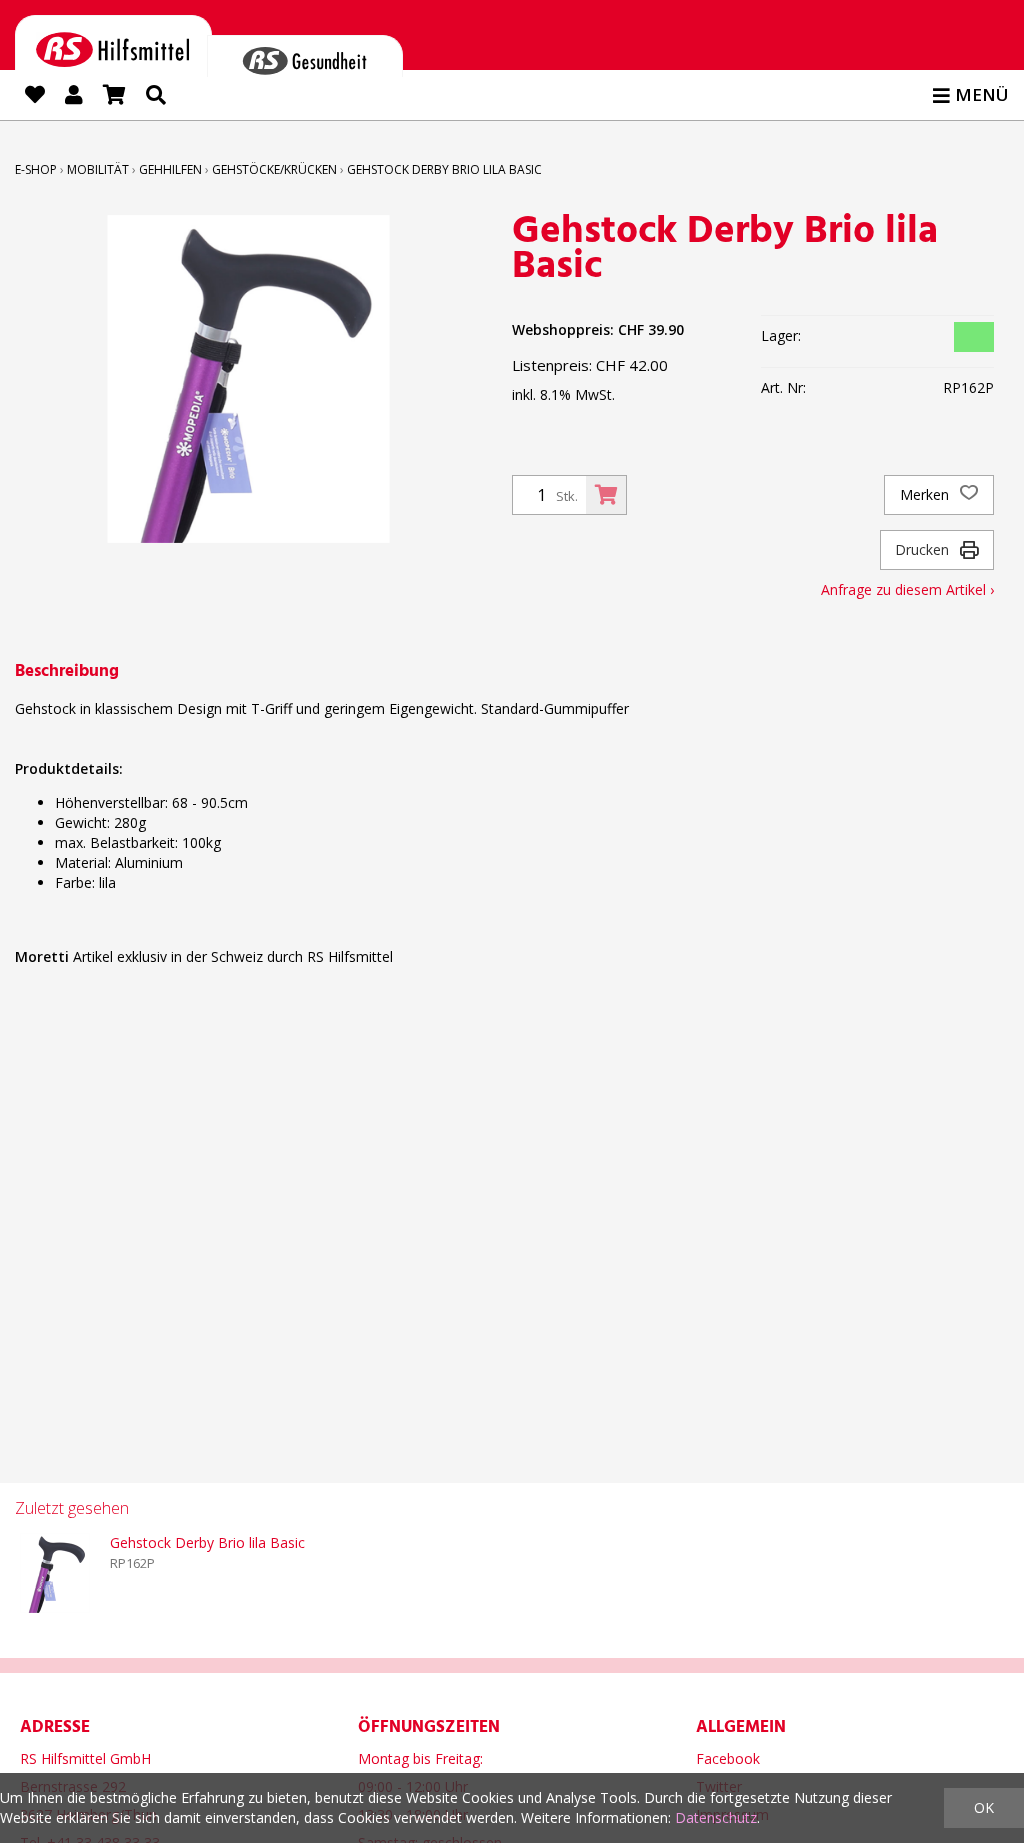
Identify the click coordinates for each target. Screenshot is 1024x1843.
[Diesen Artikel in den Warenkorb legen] (606, 495)
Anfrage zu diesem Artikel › (907, 589)
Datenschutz (716, 1817)
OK (984, 1807)
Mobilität (98, 169)
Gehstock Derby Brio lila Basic (444, 169)
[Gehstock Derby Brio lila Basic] (55, 1573)
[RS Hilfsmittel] (113, 46)
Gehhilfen (170, 169)
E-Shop (36, 169)
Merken (926, 494)
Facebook (728, 1758)
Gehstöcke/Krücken (274, 169)
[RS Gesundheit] (305, 56)
